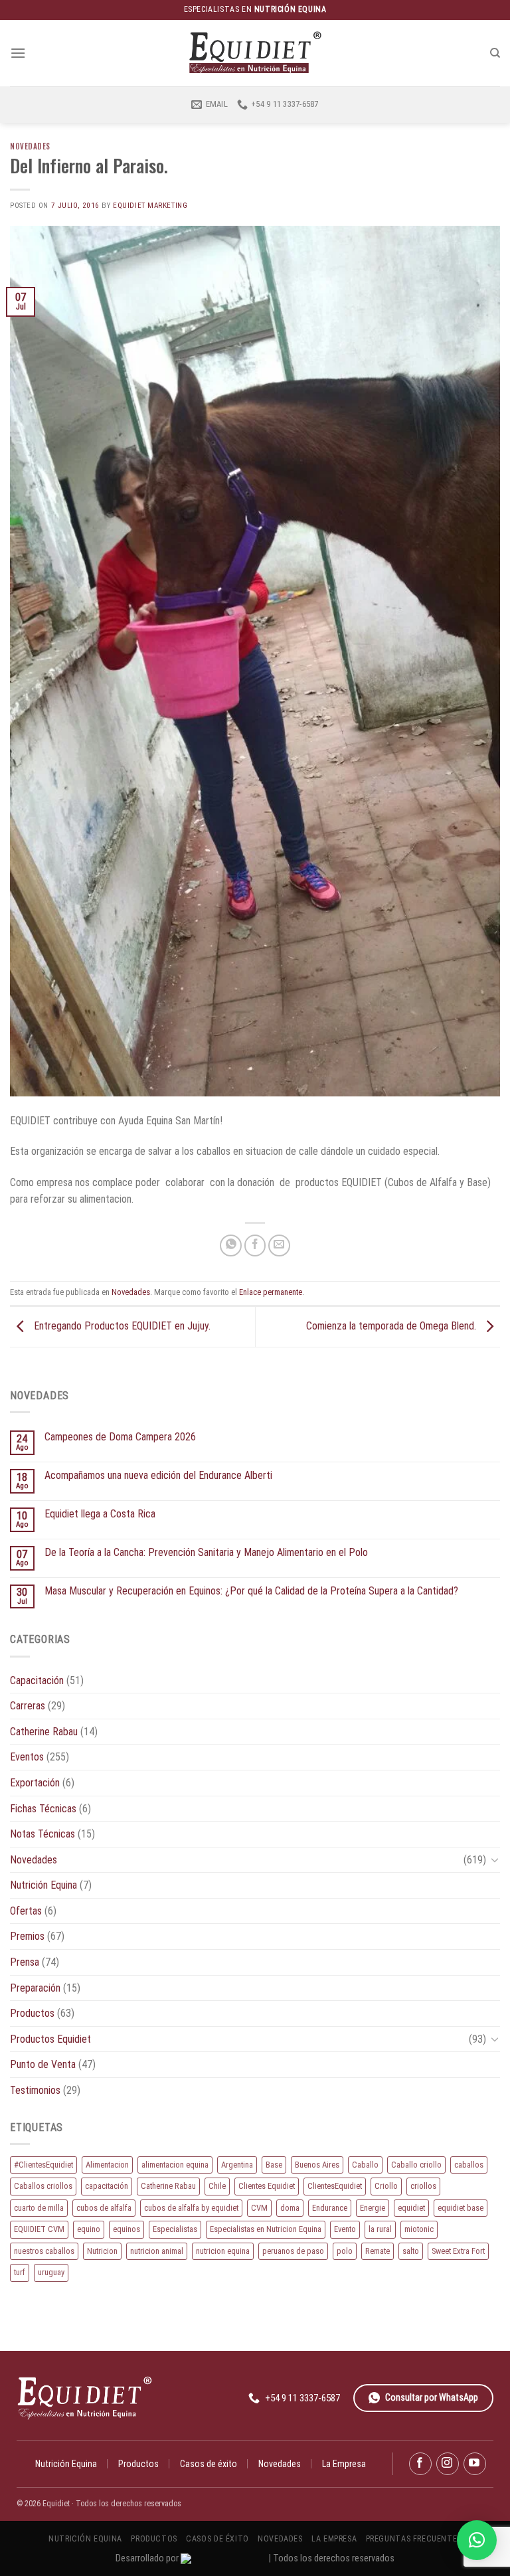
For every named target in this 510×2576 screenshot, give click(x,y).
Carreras (28, 1706)
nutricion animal (157, 2251)
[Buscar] (495, 53)
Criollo (386, 2186)
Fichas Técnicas (43, 1809)
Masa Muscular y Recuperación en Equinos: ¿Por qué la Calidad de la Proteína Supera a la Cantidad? (251, 1591)
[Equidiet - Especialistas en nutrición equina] (255, 53)
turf (20, 2272)
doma (290, 2208)
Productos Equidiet (50, 2039)
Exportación (35, 1783)
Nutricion (102, 2251)
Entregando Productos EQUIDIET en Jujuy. (121, 1326)
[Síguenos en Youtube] (475, 2464)
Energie (373, 2208)
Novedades (30, 146)
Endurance (330, 2208)
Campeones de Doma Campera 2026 (120, 1437)
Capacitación (37, 1680)
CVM (259, 2208)
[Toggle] (495, 1859)
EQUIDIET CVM (39, 2229)
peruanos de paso (293, 2251)
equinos (127, 2229)
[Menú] (18, 53)
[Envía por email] (279, 1245)
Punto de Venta (43, 2064)
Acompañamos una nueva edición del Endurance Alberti (158, 1475)
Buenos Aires (317, 2165)
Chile (217, 2186)
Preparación (35, 1988)
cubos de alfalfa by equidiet (191, 2208)
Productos (32, 2013)
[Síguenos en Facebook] (420, 2464)
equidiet (411, 2208)
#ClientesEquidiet (43, 2165)
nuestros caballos (44, 2251)
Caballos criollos (43, 2186)
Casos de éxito (209, 2464)
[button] (477, 2540)
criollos (423, 2186)
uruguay (51, 2272)
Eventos (27, 1757)
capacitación (107, 2186)
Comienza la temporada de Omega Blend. (392, 1326)
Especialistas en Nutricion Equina (266, 2229)
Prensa (25, 1962)
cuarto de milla (39, 2208)
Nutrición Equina (43, 1885)
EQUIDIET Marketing (150, 206)
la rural (380, 2229)
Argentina (237, 2165)
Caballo (365, 2165)
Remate (378, 2251)
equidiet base (461, 2208)
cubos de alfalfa (104, 2208)
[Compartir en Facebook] (255, 1245)
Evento (345, 2229)
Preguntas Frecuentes (414, 2539)
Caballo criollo (416, 2165)
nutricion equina (223, 2251)
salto (411, 2251)
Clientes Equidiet (267, 2186)
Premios (27, 1936)
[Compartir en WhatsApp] (231, 1245)
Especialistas (175, 2229)
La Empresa (344, 2464)
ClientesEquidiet (335, 2186)
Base (274, 2165)
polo (345, 2251)
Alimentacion (107, 2165)
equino (89, 2229)
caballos (469, 2165)
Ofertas (26, 1911)
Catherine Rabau (44, 1732)
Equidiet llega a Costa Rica (100, 1514)
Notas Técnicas (42, 1834)
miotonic (419, 2229)
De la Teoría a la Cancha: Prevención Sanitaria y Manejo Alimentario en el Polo (206, 1552)
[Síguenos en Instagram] (448, 2464)
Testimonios (35, 2090)
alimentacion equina (175, 2165)
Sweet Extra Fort (458, 2251)
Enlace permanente (271, 1292)
